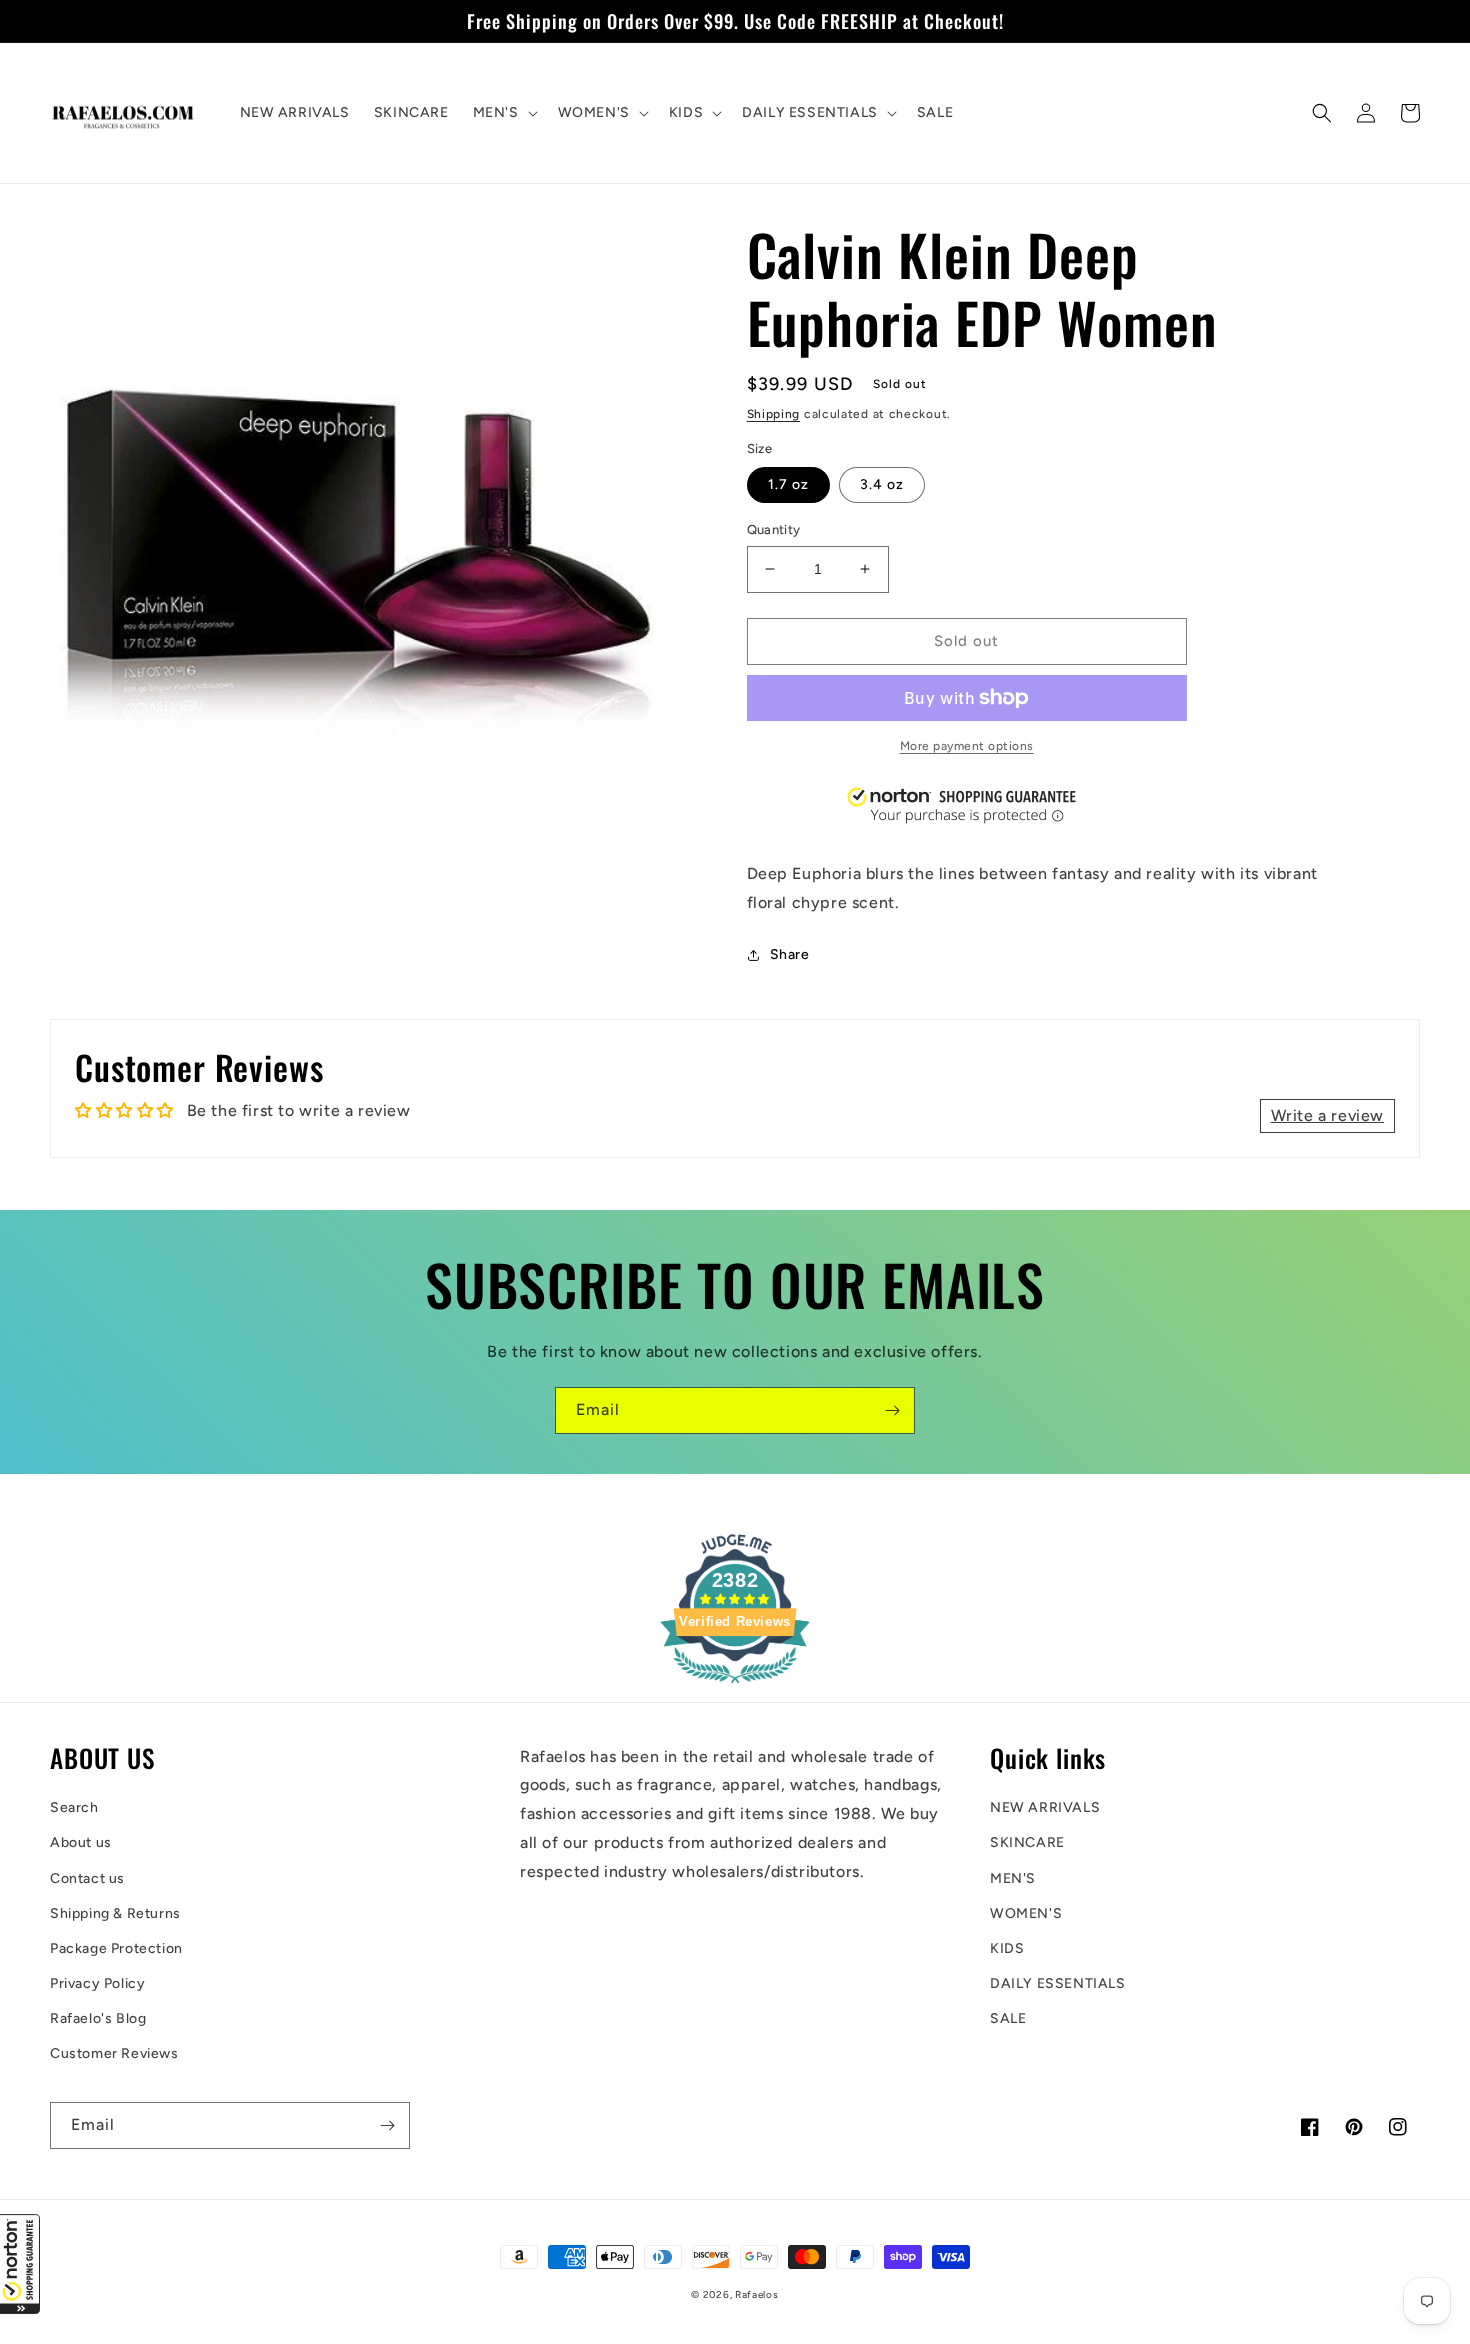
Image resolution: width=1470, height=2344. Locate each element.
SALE (1008, 2018)
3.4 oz (882, 484)
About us (81, 1842)
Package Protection (116, 1948)
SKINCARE (1027, 1842)
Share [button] (790, 954)
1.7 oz (788, 484)
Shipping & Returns (115, 1913)
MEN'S (1013, 1878)
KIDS (1007, 1948)
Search (74, 1807)
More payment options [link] (967, 746)
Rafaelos (757, 2294)
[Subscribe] (892, 1410)
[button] (20, 2264)
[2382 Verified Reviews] (735, 1686)
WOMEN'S (1026, 1913)
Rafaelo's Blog (98, 2018)
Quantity (774, 529)
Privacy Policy (97, 1983)
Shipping (774, 414)
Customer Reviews (114, 2053)
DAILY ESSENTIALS (1058, 1983)
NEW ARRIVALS (1045, 1807)
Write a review (1327, 1115)
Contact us (87, 1878)
